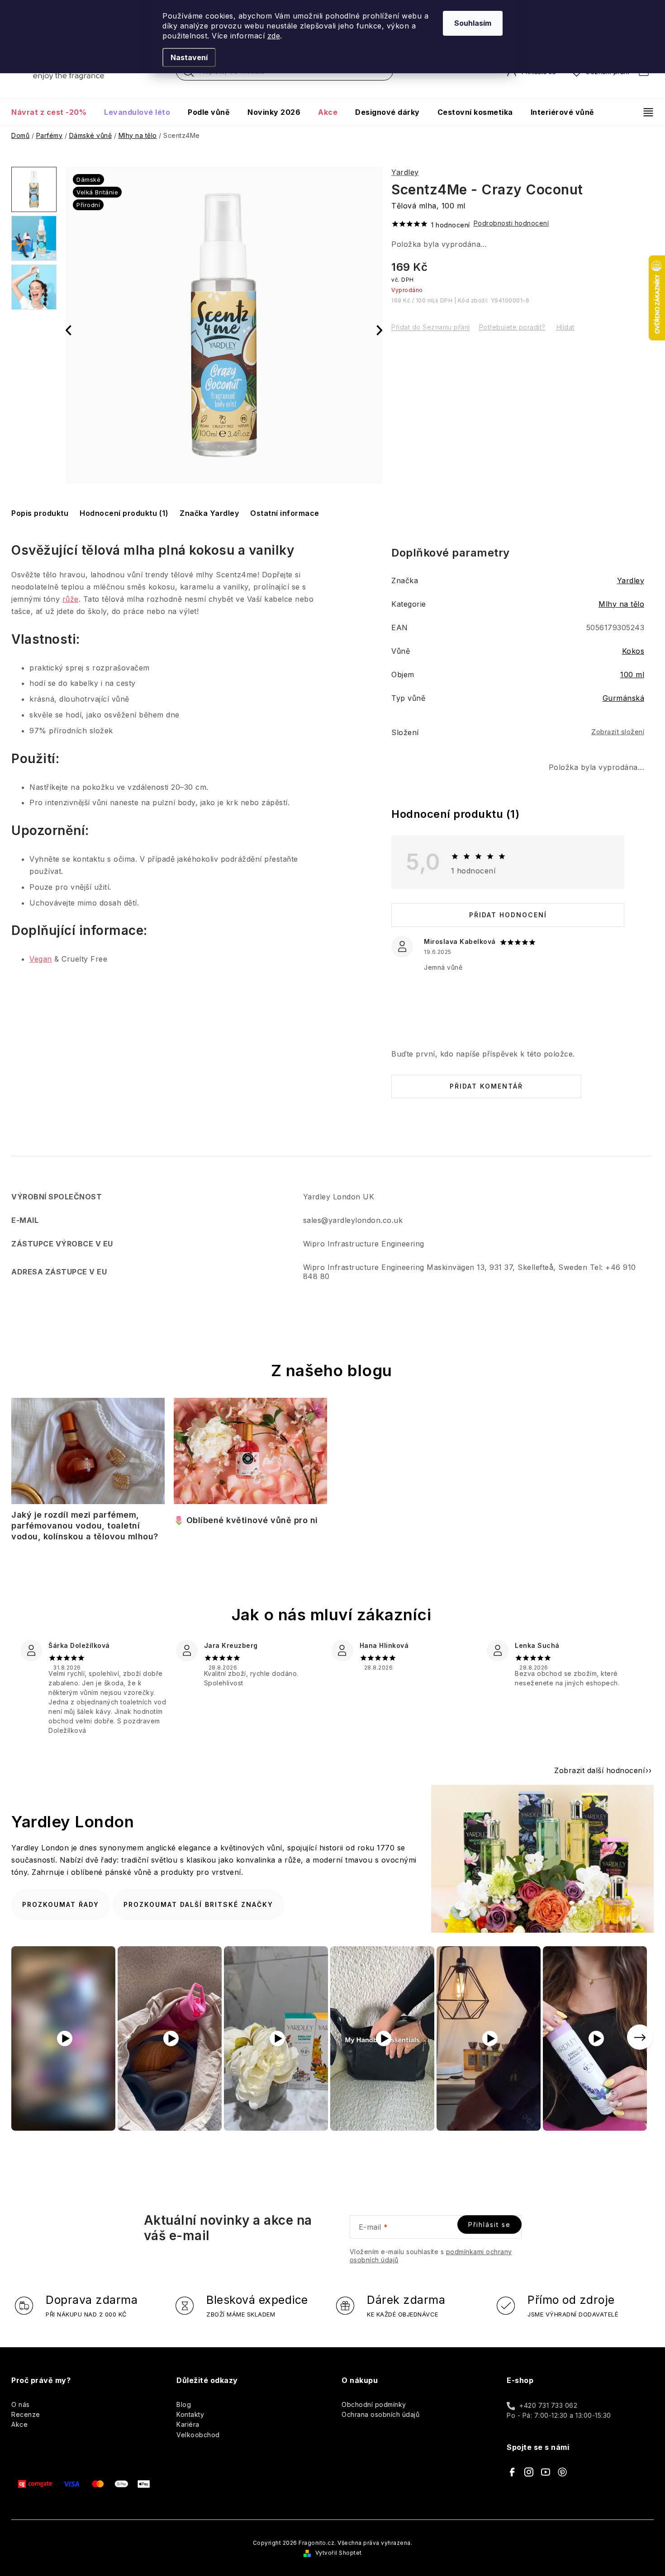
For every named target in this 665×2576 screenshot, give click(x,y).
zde (274, 36)
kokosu (212, 550)
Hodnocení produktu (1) (124, 513)
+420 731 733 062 (548, 2405)
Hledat (189, 74)
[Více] (644, 112)
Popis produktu (40, 513)
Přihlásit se (489, 2225)
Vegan (41, 959)
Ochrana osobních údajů (380, 2414)
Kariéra (188, 2424)
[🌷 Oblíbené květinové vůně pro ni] (250, 1454)
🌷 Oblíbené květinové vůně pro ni (246, 1520)
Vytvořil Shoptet (339, 2553)
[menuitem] (53, 112)
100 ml (632, 675)
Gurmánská (624, 698)
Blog (184, 2404)
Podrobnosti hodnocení (511, 223)
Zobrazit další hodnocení (599, 1770)
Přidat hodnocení (508, 915)
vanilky (272, 550)
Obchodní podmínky (374, 2404)
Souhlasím (473, 23)
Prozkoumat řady (61, 1904)
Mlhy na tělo (621, 604)
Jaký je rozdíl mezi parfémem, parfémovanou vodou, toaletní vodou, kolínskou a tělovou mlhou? (85, 1526)
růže (71, 599)
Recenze (26, 2414)
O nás (21, 2404)
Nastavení (189, 57)
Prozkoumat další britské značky (198, 1904)
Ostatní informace (285, 513)
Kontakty (190, 2414)
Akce (19, 2424)
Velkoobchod (198, 2435)
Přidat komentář (486, 1086)
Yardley (405, 172)
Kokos (633, 651)
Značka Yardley (209, 513)
